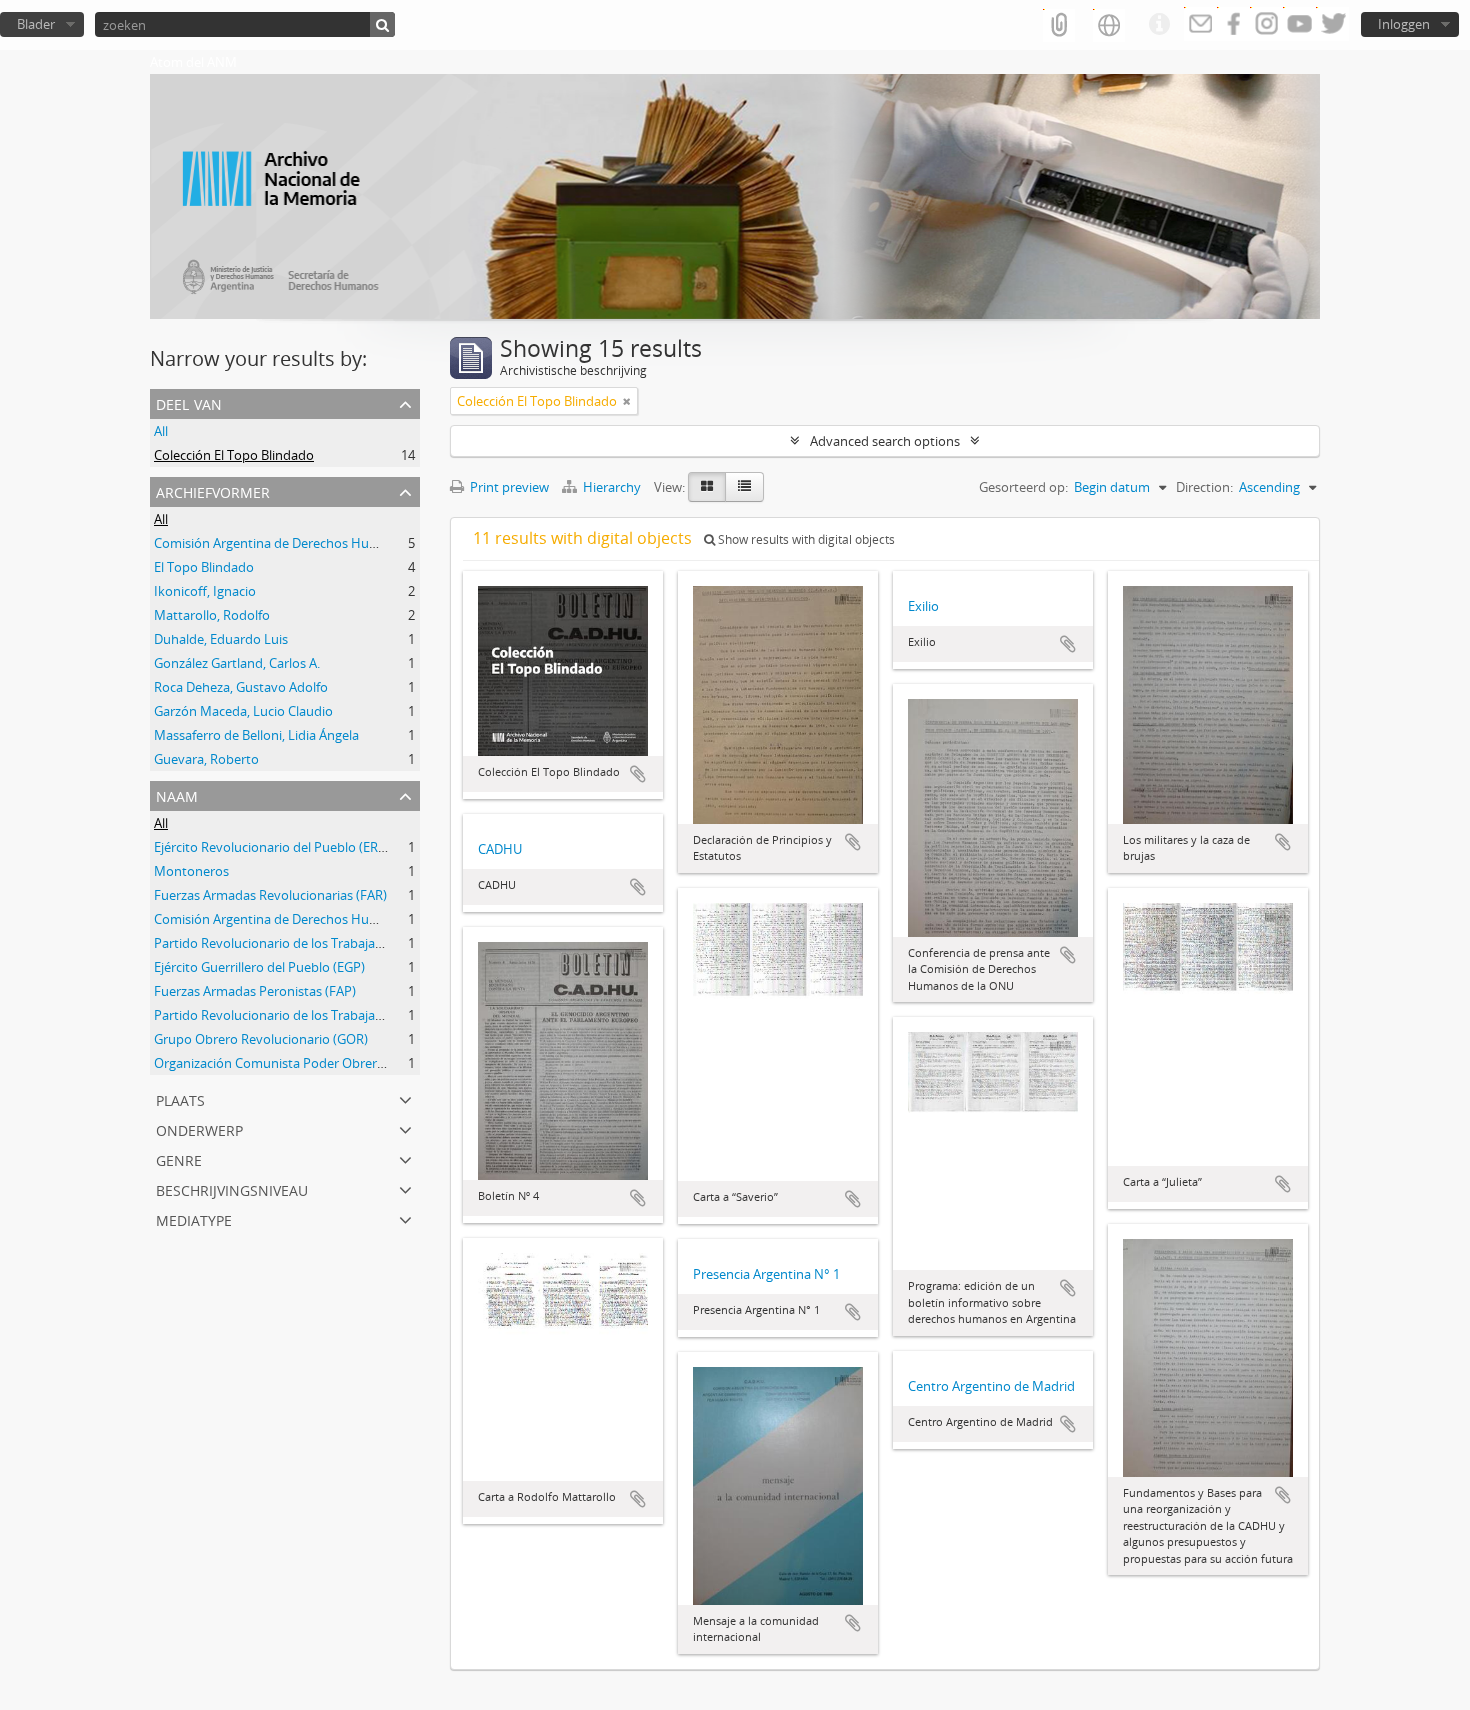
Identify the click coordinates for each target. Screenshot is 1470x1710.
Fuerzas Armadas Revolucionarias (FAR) (270, 895)
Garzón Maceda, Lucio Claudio (243, 711)
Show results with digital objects (805, 539)
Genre (179, 1158)
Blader (36, 24)
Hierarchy (612, 487)
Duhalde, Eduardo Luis (221, 639)
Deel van (189, 402)
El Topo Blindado (204, 567)
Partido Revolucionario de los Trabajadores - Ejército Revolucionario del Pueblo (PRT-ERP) (418, 1015)
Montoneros (191, 871)
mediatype (194, 1218)
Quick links (1159, 25)
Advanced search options (885, 441)
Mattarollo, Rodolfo (212, 615)
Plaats (180, 1098)
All (161, 431)
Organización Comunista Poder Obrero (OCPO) (293, 1063)
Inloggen (1404, 24)
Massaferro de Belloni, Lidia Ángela (256, 735)
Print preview (508, 487)
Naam (177, 794)
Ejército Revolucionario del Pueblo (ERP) (272, 847)
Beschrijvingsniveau (232, 1188)
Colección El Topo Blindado (234, 455)
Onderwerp (199, 1128)
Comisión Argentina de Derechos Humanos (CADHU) (309, 543)
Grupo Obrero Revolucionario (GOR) (261, 1039)
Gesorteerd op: (1023, 487)
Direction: (1204, 487)
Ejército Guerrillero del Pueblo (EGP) (259, 967)
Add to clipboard (638, 774)
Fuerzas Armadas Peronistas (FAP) (255, 991)
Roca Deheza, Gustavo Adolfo (241, 687)
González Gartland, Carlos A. (237, 663)
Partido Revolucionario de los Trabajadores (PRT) (298, 943)
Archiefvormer (213, 490)
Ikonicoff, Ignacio (205, 591)
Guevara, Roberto (206, 759)
